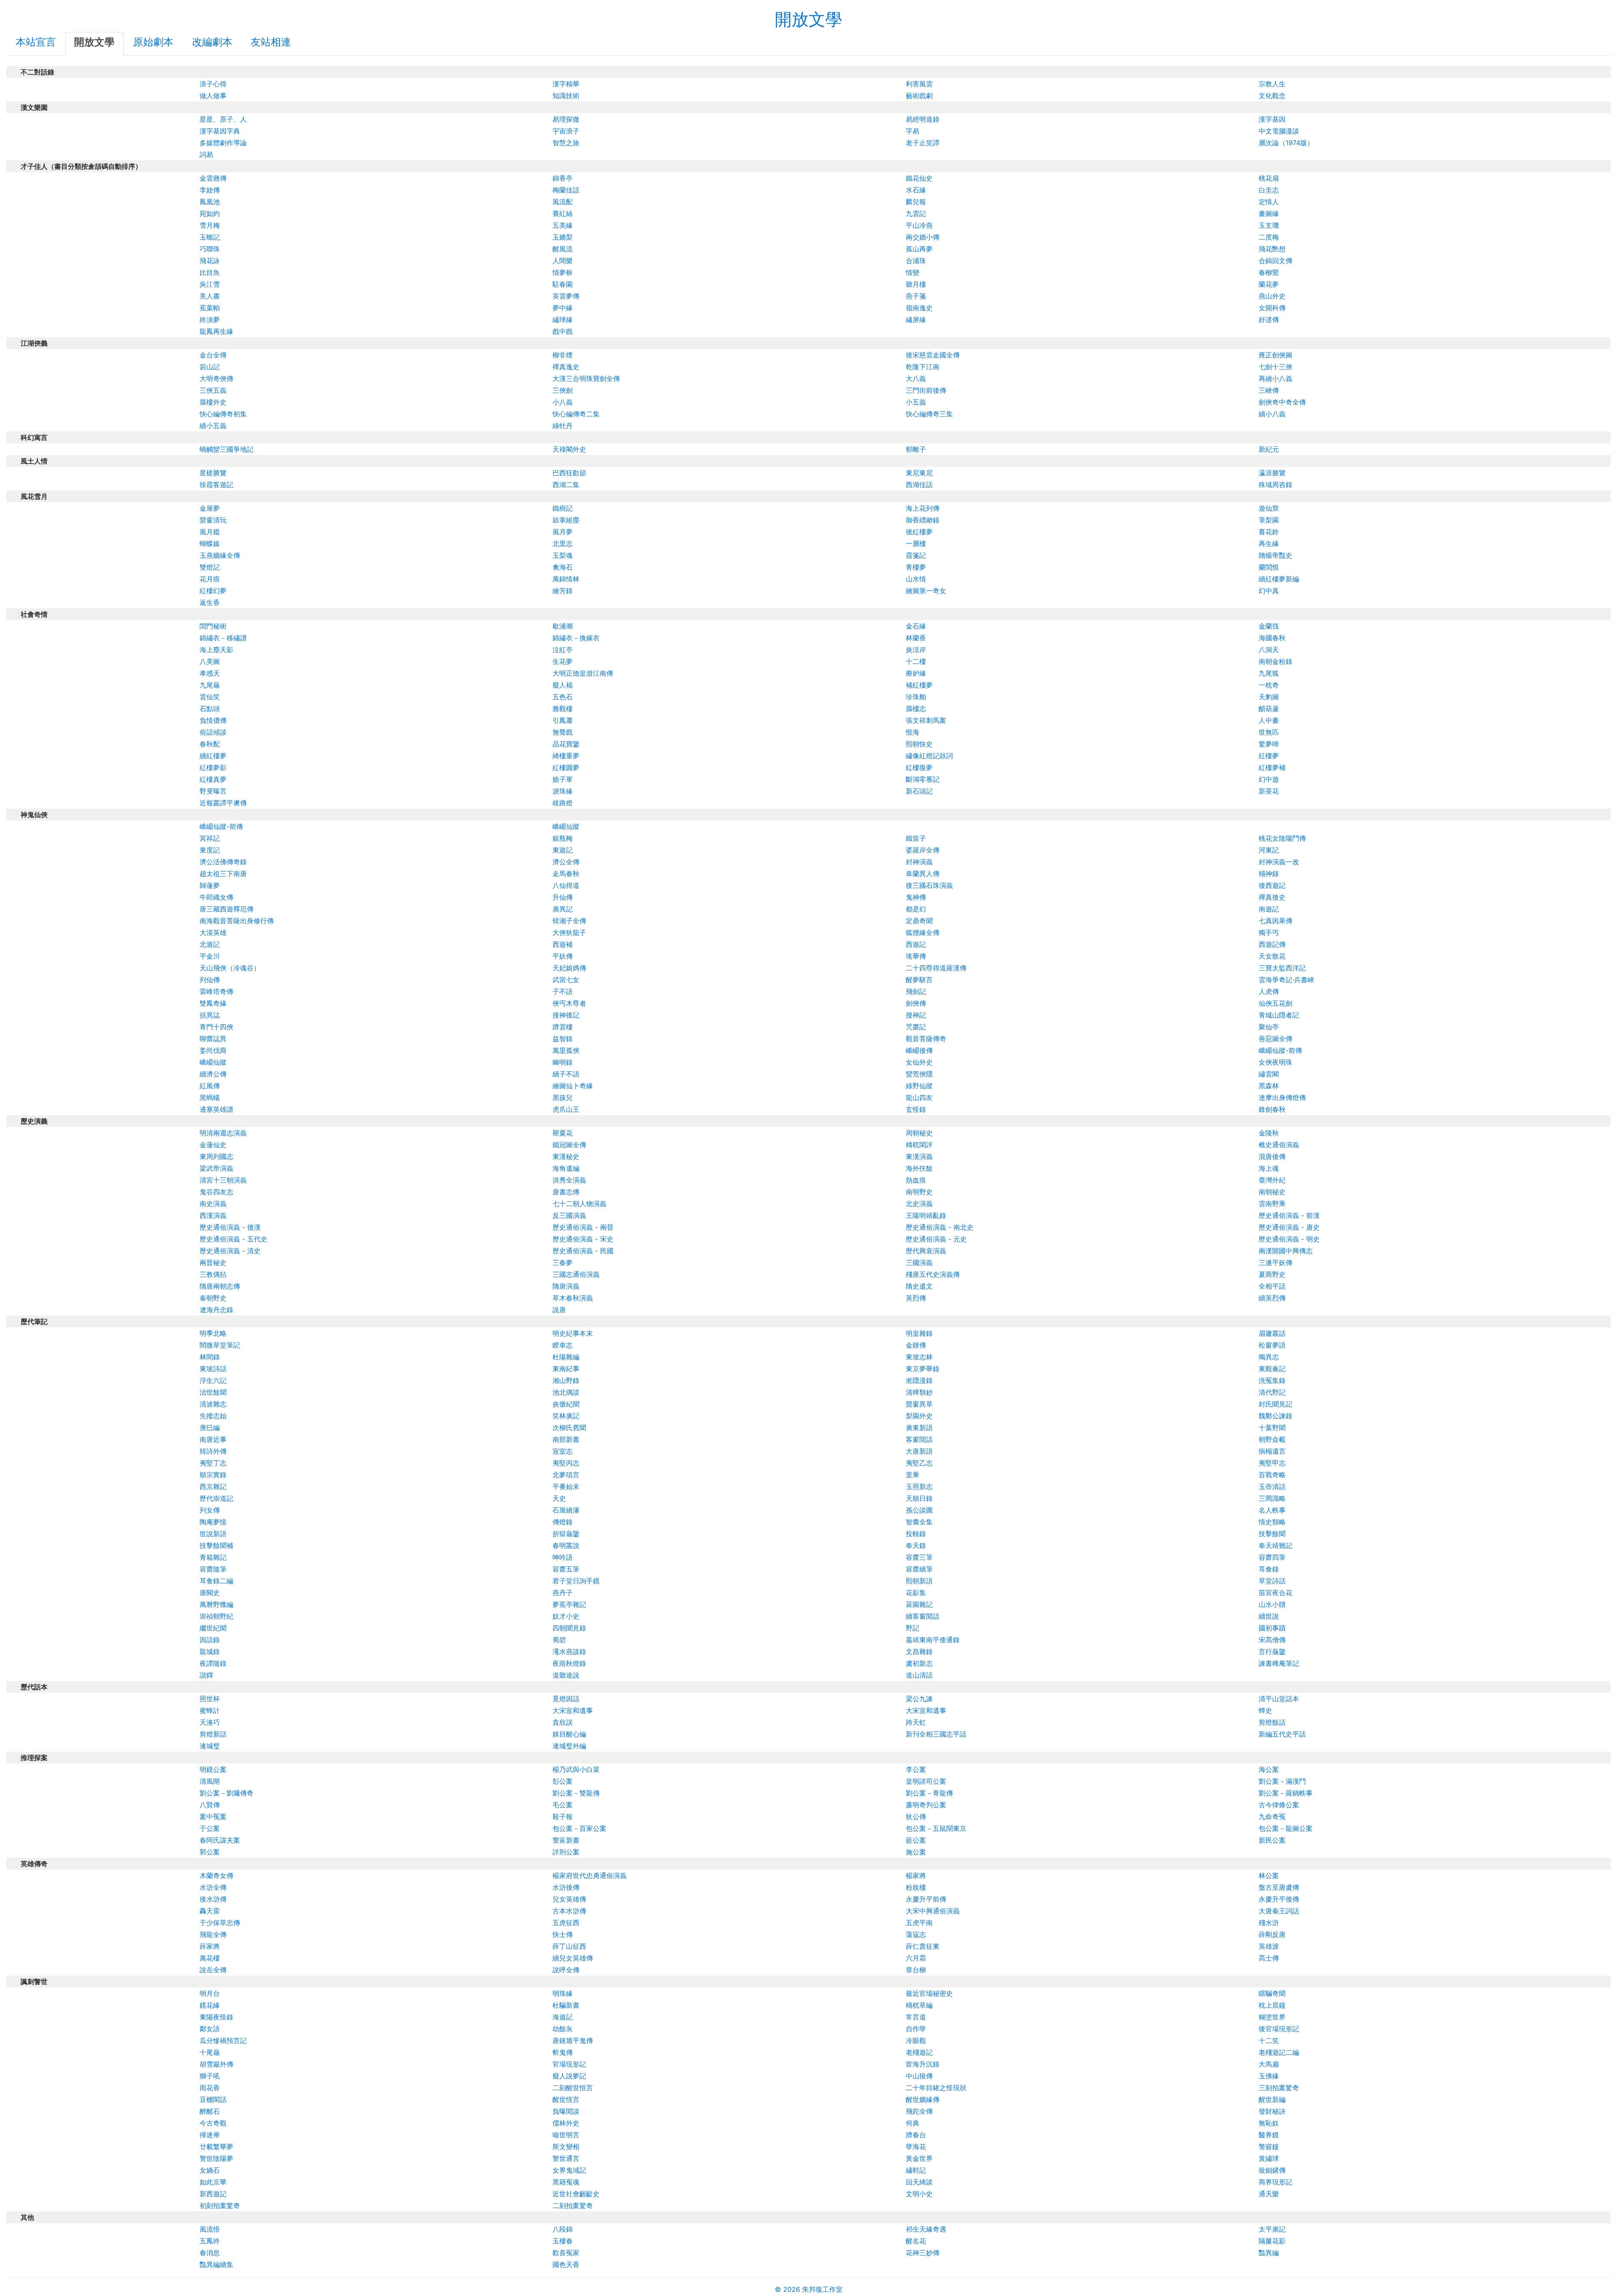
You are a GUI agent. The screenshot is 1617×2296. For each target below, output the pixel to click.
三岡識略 (1272, 1498)
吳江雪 (210, 284)
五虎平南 (919, 1923)
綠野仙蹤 (919, 1086)
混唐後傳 (1272, 1156)
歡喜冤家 (566, 2253)
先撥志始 (213, 1416)
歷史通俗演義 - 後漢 (230, 1227)
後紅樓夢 (919, 532)
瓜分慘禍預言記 (223, 2040)
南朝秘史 (1272, 1192)
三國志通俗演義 (576, 1274)
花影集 (916, 1593)
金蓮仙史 (213, 1145)
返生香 (210, 602)
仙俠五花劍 (1275, 1003)
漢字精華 (566, 84)
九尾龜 (210, 685)
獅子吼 (210, 2076)
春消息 (210, 2253)
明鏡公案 (213, 1769)
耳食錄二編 (216, 1581)
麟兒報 (916, 202)
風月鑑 (210, 532)
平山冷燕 (919, 225)
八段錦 (563, 2229)
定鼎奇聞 (919, 921)
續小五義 (213, 426)
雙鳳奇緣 (213, 1003)
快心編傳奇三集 (929, 414)
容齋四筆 (1272, 1557)
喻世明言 (566, 2135)
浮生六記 (213, 1380)
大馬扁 (1269, 2064)
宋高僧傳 (1272, 1640)
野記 (913, 1628)
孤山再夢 (919, 249)
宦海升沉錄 (923, 2064)
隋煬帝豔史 (1275, 555)
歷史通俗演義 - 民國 (583, 1251)
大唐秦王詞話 (1279, 1911)
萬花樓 (210, 1958)
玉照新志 (919, 1486)
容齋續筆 (919, 1569)
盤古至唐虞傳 (1279, 1887)
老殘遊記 (919, 2052)
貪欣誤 (563, 1722)
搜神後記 (566, 1015)
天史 (559, 1498)
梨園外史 (919, 1416)
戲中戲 (563, 331)
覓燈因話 (566, 1699)
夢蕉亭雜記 (569, 1604)
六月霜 (916, 1958)
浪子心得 (213, 84)
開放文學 (808, 19)
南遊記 (1269, 909)
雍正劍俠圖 (1275, 355)
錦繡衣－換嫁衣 (576, 638)
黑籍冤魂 (566, 2182)
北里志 (563, 543)
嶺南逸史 (919, 308)
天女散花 (1272, 956)
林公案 (1269, 1875)
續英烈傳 (1272, 1298)
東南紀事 (566, 1369)
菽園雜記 (919, 1604)
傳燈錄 (563, 1522)
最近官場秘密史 (929, 1993)
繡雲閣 (1269, 1074)
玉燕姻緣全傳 (220, 555)
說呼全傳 (566, 1970)
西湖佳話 (919, 485)
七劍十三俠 (1275, 367)
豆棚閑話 (213, 2099)
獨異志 (1269, 1357)
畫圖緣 (1269, 213)
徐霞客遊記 (216, 485)
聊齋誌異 (213, 1039)
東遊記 (563, 850)
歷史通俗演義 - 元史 (936, 1239)
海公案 (1269, 1769)
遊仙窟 (1269, 508)
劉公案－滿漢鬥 (1282, 1781)
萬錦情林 (566, 579)
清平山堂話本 (1279, 1699)
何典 (913, 2123)
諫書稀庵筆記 (1279, 1663)
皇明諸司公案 (926, 1781)
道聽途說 (566, 1675)
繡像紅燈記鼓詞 (929, 756)
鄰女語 (210, 2029)
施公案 (916, 1852)
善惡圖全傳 (1275, 1039)
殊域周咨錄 (1275, 485)
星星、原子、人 (223, 119)
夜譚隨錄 (213, 1663)
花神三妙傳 (923, 2253)
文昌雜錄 (919, 1651)
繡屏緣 (916, 320)
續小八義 (1272, 414)
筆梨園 (1269, 520)
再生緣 (1269, 543)
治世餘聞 (213, 1392)
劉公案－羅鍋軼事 (1286, 1793)
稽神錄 (1269, 874)
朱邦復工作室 (822, 2289)
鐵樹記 (563, 508)
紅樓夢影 (213, 767)
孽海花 (916, 2147)
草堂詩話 (1272, 1581)
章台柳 (916, 1970)
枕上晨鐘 (1272, 2005)
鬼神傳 (916, 897)
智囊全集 (919, 1522)
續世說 (1269, 1616)
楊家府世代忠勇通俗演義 (590, 1875)
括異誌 (210, 1015)
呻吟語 (563, 1557)
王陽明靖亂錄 (926, 1215)
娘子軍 (563, 779)
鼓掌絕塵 (566, 520)
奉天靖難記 (1275, 1545)
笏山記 (210, 367)
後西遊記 (1272, 885)
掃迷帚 (210, 2135)
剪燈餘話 (1272, 1722)
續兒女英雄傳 (573, 1958)
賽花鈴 (1269, 532)
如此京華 (213, 2182)
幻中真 (1269, 591)
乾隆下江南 (923, 367)
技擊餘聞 (1272, 1534)
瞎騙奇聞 (1272, 1993)
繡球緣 (563, 320)
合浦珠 (916, 261)
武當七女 (566, 980)
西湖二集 (566, 485)
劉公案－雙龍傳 (576, 1793)
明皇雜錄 (919, 1333)
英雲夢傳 (566, 296)
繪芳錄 (563, 591)
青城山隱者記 (1279, 1015)
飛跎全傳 (919, 2111)
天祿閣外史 (569, 449)
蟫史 (1265, 1710)
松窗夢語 (1272, 1345)
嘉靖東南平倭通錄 (933, 1640)
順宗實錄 (213, 1475)
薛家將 (210, 1946)
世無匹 (1269, 732)
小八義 (563, 402)
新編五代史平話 (1282, 1734)
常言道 (916, 2017)
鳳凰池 (210, 202)
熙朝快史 (919, 744)
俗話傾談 (213, 732)
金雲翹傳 (213, 178)
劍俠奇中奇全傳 (1282, 402)
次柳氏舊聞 (569, 1428)
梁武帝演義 (216, 1168)
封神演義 (919, 862)
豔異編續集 (216, 2264)
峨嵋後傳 (919, 1050)
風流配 (563, 202)
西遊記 (916, 944)
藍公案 (916, 1840)
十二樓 (916, 661)
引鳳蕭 (563, 720)
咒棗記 (916, 1027)
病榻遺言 (1272, 1451)
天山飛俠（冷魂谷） (230, 968)
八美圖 (210, 661)
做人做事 (213, 96)
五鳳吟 (210, 2241)
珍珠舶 (916, 697)
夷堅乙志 (919, 1463)
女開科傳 (1272, 308)
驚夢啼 (1269, 744)
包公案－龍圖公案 (1286, 1828)
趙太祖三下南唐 (223, 874)
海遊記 (563, 2017)
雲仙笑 (210, 697)
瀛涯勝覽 (1272, 473)
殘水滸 (1269, 1923)
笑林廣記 (566, 1416)
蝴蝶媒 (210, 543)
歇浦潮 (563, 626)
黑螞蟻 (210, 1097)
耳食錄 (1269, 1569)
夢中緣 (563, 308)
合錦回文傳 (1275, 261)
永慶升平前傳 (926, 1899)
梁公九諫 (919, 1699)
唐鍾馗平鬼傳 (573, 2040)
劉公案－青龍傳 (929, 1793)
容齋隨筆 (213, 1569)
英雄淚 (1269, 1946)
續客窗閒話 (923, 1616)
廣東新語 (919, 1428)
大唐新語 (919, 1451)
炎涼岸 (916, 650)
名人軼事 (1272, 1510)
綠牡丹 (563, 426)
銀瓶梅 (563, 838)
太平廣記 (1272, 2229)
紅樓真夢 (213, 779)
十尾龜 (210, 2052)
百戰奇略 (1272, 1475)
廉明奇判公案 (926, 1805)
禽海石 (563, 567)
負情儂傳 (213, 720)
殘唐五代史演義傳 (933, 1274)
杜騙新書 (566, 2005)
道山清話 (919, 1675)
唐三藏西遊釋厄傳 (227, 909)
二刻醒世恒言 (573, 2088)
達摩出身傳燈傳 (1282, 1097)
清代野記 (1272, 1392)
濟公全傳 (566, 862)
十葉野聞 (1272, 1428)
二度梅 (1269, 237)
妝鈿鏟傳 (1272, 2170)
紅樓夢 (1269, 756)
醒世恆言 (566, 2099)
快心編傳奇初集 (223, 414)
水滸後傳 (566, 1887)
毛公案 (563, 1805)
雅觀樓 (563, 709)
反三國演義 (569, 1215)
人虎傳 (1269, 991)
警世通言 (566, 2158)
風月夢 (563, 532)
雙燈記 (210, 567)
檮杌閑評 (919, 1145)
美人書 (210, 296)
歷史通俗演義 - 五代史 (233, 1239)
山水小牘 (1272, 1604)
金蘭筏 (1269, 626)
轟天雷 (210, 1911)
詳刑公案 (566, 1852)
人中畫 (1269, 720)
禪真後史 (1272, 897)
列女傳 (210, 1510)
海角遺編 (566, 1168)
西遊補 (563, 944)
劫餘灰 (563, 2029)
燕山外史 (1272, 296)
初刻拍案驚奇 (220, 2205)
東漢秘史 (566, 1156)
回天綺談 (919, 2182)
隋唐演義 (566, 1286)
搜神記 (916, 1015)
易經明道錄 (923, 119)
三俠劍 (563, 390)
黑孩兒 (563, 1097)
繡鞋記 (916, 2170)
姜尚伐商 (213, 1050)
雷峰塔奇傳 (216, 991)
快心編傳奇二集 (576, 414)
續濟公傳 (213, 1074)
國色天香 (566, 2264)
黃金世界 (919, 2158)
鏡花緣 (210, 2005)
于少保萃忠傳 (220, 1923)
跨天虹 (916, 1722)
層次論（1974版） (1286, 143)
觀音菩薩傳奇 (926, 1039)
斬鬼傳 (563, 2052)
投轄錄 (916, 1534)
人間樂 (563, 261)
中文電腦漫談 (1279, 131)
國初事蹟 (1272, 1628)
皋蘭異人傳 (923, 874)
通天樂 (1269, 2194)
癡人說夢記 (569, 2076)
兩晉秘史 (213, 1263)
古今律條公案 (1279, 1805)
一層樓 (916, 543)
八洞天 (1269, 650)
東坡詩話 (213, 1369)
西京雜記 (213, 1486)
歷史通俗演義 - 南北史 (940, 1227)
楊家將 (916, 1875)
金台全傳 (213, 355)
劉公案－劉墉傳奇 (227, 1793)
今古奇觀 (213, 2123)
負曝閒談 (566, 2111)
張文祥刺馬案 (926, 720)
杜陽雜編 (566, 1357)
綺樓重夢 (566, 756)
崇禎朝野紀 (216, 1616)
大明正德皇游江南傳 (583, 673)
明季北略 (213, 1333)
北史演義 (919, 1204)
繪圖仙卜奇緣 (573, 1086)
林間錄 (210, 1357)
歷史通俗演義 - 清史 (230, 1251)
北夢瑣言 (566, 1475)
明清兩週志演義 (223, 1133)
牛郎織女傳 (216, 897)
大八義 (916, 378)
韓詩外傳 (213, 1451)
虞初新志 (919, 1663)
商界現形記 (1275, 2182)
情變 (913, 272)
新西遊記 (213, 2194)
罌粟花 (563, 1133)
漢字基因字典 (220, 131)
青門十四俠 (216, 1027)
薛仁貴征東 (923, 1946)
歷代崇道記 (216, 1498)
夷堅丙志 (566, 1463)
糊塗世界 (1272, 2017)
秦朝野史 (213, 1298)
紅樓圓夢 (566, 767)
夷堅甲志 (1272, 1463)
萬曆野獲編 (216, 1604)
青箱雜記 (213, 1557)
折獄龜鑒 (566, 1534)
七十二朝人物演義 (579, 1204)
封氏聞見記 (1275, 1404)
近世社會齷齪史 (576, 2194)
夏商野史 (1272, 1274)
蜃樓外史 (213, 402)
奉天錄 (916, 1545)
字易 (913, 131)
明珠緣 (563, 1993)
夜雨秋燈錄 (569, 1663)
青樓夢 (916, 567)
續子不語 (566, 1074)
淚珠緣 (563, 791)
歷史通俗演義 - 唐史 (1289, 1227)
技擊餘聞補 (216, 1545)
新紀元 (1269, 449)
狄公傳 (916, 1817)
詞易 (206, 154)
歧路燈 (563, 803)
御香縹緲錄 (923, 520)
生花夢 (563, 661)
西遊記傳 (1272, 944)
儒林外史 (566, 2123)
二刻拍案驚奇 (573, 2205)
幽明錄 (563, 1062)
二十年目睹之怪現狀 (936, 2088)
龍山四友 (919, 1097)
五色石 (563, 697)
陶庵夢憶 (213, 1522)
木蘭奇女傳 (216, 1875)
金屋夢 (210, 508)
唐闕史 (210, 1593)
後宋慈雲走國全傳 (933, 355)
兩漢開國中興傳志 (1286, 1251)
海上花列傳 (923, 508)
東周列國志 (216, 1156)
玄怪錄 (916, 1109)
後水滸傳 (213, 1899)
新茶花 (1269, 791)
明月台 (210, 1993)
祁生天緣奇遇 (926, 2229)
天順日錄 (919, 1498)
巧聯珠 (210, 249)
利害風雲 (919, 84)
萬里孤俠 (566, 1050)
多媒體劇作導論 (223, 143)
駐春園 (563, 284)
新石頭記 (919, 791)
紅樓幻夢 (213, 591)
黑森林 (1269, 1086)
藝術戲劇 (919, 96)
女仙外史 (919, 1062)
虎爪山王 (566, 1109)
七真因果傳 (1275, 921)
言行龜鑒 (1272, 1651)
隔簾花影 (1272, 2241)
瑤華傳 (916, 956)
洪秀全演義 (569, 1180)
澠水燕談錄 (569, 1651)
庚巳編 (210, 1428)
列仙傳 (210, 980)
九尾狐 (1269, 673)
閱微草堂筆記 (220, 1345)
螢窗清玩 (213, 520)
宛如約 (210, 213)
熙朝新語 (919, 1581)
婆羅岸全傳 (923, 850)
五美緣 (563, 225)
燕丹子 (563, 1593)
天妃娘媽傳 (569, 968)
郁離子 (916, 449)
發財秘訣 (1272, 2111)
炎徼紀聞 (566, 1404)
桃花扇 (1269, 178)
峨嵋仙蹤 (566, 826)
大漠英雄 (213, 932)
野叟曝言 (213, 791)
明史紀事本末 (573, 1333)
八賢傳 (210, 1805)
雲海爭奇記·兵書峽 (1286, 980)
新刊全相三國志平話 (936, 1734)
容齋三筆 (919, 1557)
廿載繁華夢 (216, 2147)
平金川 (210, 956)
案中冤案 (213, 1817)
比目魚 (210, 272)
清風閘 (210, 1781)
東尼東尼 (919, 473)
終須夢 (210, 320)
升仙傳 (563, 897)
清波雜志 (213, 1404)
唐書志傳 (566, 1192)
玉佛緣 (1269, 2076)
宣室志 (563, 1451)
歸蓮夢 (210, 885)
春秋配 (210, 744)
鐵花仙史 (919, 178)
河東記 (1269, 850)
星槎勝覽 (213, 473)
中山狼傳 (919, 2076)
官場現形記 (569, 2064)
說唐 (559, 1310)
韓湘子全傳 (569, 921)
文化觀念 (1272, 96)
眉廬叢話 (1272, 1333)
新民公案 (1272, 1840)
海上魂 (1269, 1168)
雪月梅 (210, 225)
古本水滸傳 (569, 1911)
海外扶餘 (919, 1168)
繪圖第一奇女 (926, 591)
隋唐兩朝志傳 (220, 1286)
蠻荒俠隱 (919, 1074)
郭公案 (210, 1852)
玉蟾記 (210, 237)
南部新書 (566, 1439)
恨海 (913, 732)
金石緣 (916, 626)
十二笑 (1269, 2040)
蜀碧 (559, 1640)
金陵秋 (1269, 1133)
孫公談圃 (919, 1510)
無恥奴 (1269, 2123)
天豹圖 (1269, 697)
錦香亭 (563, 178)
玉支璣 (1269, 225)
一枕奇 (1269, 685)
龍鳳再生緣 (216, 331)
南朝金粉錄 (1275, 661)
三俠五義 (213, 390)
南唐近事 (213, 1439)
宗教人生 (1272, 84)
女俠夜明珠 (1275, 1062)
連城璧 (210, 1746)
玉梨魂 (563, 555)
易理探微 (566, 119)
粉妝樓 (916, 1887)
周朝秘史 (919, 1133)
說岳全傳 (213, 1970)
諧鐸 (206, 1675)
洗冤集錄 (1272, 1380)
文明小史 (919, 2194)
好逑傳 (1269, 320)
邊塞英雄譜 (216, 1109)
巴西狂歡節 (569, 473)
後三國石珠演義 (929, 885)
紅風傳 (210, 1086)
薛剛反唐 (1272, 1934)
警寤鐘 (1269, 2147)
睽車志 (563, 1345)
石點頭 (210, 709)
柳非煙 (563, 355)
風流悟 (210, 2229)
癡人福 (563, 685)
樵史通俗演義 (1279, 1145)
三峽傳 (1269, 390)
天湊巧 (210, 1722)
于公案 (210, 1828)
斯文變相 (566, 2147)
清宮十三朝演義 (223, 1180)
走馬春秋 (566, 874)
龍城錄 (210, 1651)
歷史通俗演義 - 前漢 (1289, 1215)
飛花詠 (210, 261)
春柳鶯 (1269, 272)
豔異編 (1269, 2253)
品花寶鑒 (566, 744)
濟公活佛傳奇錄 (223, 862)
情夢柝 (563, 272)
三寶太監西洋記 (1282, 968)
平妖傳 (563, 956)
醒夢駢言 (919, 980)
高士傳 (1269, 1958)
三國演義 (919, 1263)
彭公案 (563, 1781)
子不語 (563, 991)
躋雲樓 (563, 1027)
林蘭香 (916, 638)
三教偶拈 (213, 1274)
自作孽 (916, 2029)
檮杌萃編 (919, 2005)
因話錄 (210, 1640)
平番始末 (566, 1486)
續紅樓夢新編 (1279, 579)
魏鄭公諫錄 (1275, 1416)
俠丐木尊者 (569, 1003)
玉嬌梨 (563, 237)
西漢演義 (213, 1215)
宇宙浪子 (566, 131)
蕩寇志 (916, 1934)
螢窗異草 (919, 1404)
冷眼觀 (916, 2040)
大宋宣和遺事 (573, 1710)
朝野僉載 (1272, 1439)
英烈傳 (916, 1298)
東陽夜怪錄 (216, 2017)
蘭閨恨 (1269, 567)
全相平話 (1272, 1286)
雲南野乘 (1272, 1204)
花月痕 (210, 579)
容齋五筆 (566, 1569)
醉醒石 (210, 2111)
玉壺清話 (1272, 1486)
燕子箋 (916, 296)
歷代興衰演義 (926, 1251)
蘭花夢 (1269, 284)
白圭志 (1269, 190)
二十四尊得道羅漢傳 (936, 968)
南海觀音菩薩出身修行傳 (237, 921)
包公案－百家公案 (579, 1828)
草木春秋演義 (573, 1298)
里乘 (913, 1475)
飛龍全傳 (213, 1934)
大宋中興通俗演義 (933, 1911)
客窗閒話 (919, 1439)
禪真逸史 (566, 367)
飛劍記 (916, 991)
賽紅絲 (563, 213)
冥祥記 (210, 838)
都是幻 (916, 909)
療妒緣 (916, 673)
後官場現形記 (1279, 2029)
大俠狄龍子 (569, 932)
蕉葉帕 (210, 308)
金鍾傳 (916, 1345)
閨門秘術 (213, 626)
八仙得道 (566, 885)
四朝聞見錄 (569, 1628)
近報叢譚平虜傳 (223, 803)
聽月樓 (916, 284)
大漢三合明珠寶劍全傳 (586, 378)
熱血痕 (916, 1180)
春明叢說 (566, 1545)
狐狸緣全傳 (923, 932)
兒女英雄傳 (569, 1899)
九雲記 (916, 213)
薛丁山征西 (569, 1946)
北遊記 (210, 944)
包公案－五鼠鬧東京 (936, 1828)
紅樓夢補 (1272, 767)
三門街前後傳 (926, 390)
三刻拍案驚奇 (1279, 2088)
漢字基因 (1272, 119)
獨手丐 (1269, 932)
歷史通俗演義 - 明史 (1289, 1239)
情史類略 (1272, 1522)
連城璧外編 (569, 1746)
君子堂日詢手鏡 (576, 1581)
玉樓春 (563, 2241)
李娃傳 (210, 190)
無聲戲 (563, 732)
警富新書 (566, 1840)
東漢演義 (919, 1156)
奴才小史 (566, 1616)
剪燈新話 (213, 1734)
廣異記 (563, 909)
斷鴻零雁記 (923, 779)
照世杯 (210, 1699)
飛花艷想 (1272, 249)
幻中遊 (1269, 779)
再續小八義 (1275, 378)
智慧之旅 (566, 143)
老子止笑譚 (923, 143)
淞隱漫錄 (919, 1380)
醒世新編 (1272, 2099)
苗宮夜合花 (1275, 1593)
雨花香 (210, 2088)
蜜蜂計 (210, 1710)
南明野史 (919, 1192)
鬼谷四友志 (216, 1192)
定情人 (1269, 202)
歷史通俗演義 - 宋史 (583, 1239)
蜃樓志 (916, 709)
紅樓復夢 (919, 767)
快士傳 (563, 1934)
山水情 (916, 579)
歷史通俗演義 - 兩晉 (583, 1227)
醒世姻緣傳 (923, 2099)
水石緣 (916, 190)
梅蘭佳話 (566, 190)
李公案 (916, 1769)
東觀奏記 (1272, 1369)
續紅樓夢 (213, 756)
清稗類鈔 (919, 1392)
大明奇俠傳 (216, 378)
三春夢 (563, 1263)
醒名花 (916, 2241)
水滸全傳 (213, 1887)
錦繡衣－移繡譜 (223, 638)
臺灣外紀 (1272, 1180)
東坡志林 (919, 1357)
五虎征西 (566, 1923)
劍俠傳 (916, 1003)
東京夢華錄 (923, 1369)
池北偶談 (566, 1392)
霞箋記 (916, 555)
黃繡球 (1269, 2158)
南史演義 (213, 1204)
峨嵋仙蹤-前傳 (221, 826)
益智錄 (563, 1039)
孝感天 (210, 673)
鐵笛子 (916, 838)
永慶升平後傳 (1279, 1899)
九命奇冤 (1272, 1817)
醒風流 (563, 249)
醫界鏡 (1269, 2135)
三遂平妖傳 (1275, 1263)
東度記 (210, 850)
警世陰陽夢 (216, 2158)
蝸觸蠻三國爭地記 (227, 449)
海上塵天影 (216, 650)
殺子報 (563, 1817)
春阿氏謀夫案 (220, 1840)
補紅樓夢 (919, 685)
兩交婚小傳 (923, 237)
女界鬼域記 (569, 2170)
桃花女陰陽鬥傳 (1282, 838)
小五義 (916, 402)
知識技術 (566, 96)
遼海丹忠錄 (216, 1310)
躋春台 (916, 2135)
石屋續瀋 (566, 1510)
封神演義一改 (1279, 862)
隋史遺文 (919, 1286)
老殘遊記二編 (1279, 2052)
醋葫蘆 (1269, 709)
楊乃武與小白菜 (576, 1769)
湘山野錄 (566, 1380)
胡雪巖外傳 (216, 2064)
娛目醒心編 (569, 1734)
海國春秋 (1272, 638)
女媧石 (210, 2170)
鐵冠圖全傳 (569, 1145)
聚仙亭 (1269, 1027)
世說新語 (213, 1534)
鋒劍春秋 (1272, 1109)
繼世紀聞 (213, 1628)
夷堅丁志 (213, 1463)
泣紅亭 (563, 650)
